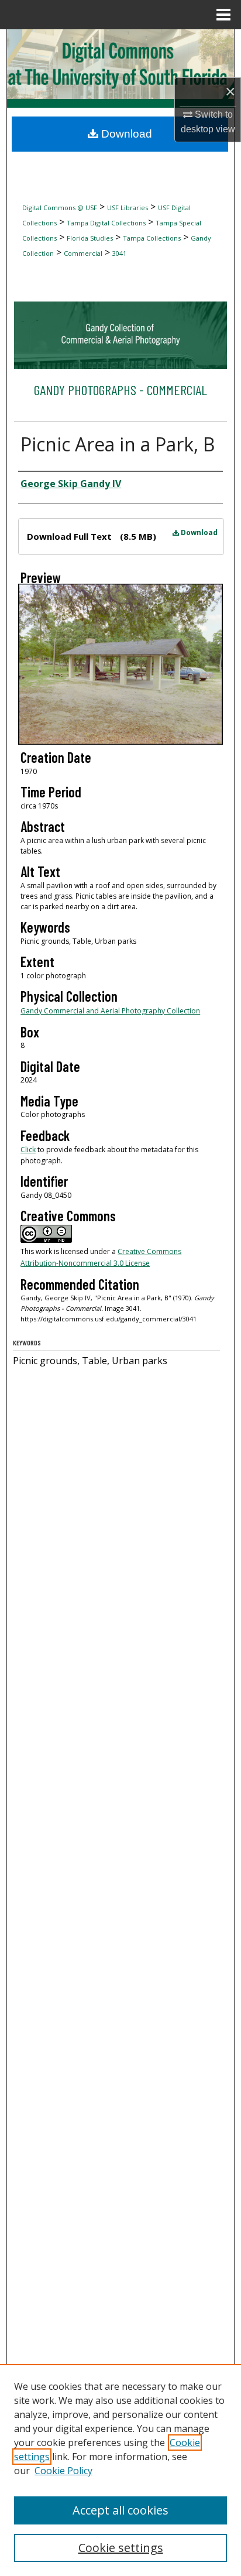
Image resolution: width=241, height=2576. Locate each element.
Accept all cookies (120, 2510)
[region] (120, 2470)
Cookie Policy (63, 2471)
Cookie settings (121, 2548)
